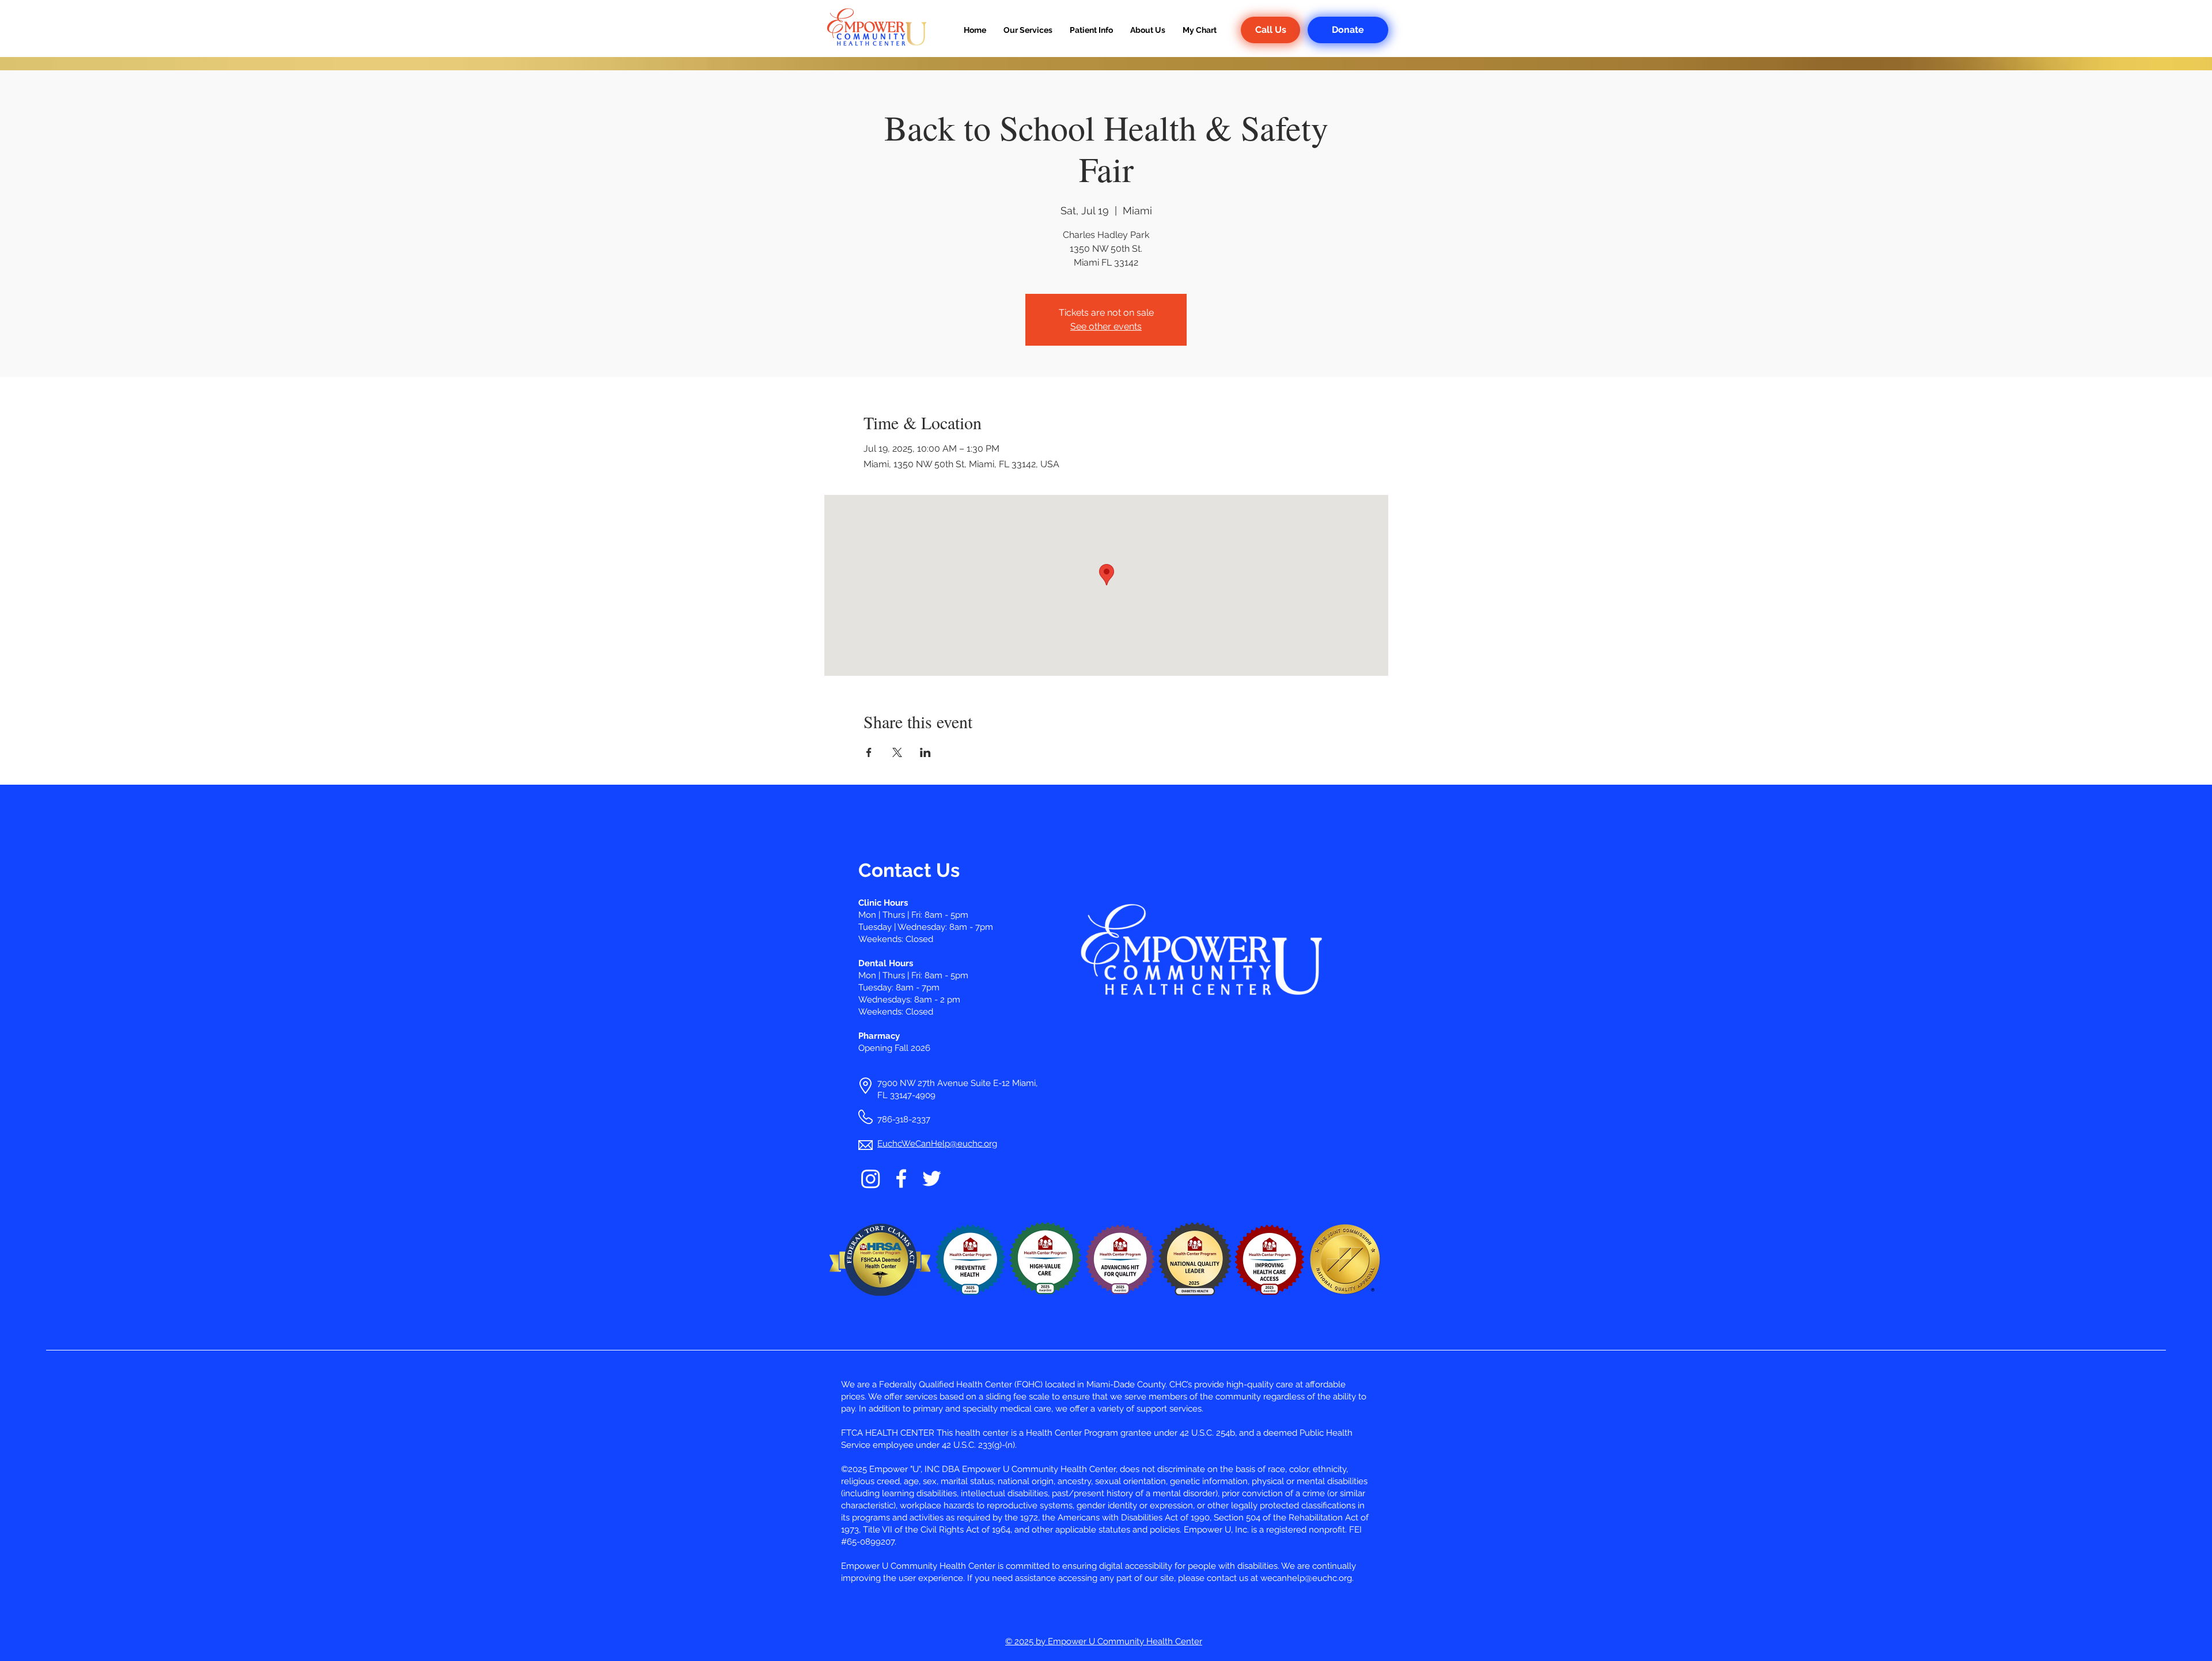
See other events (1106, 326)
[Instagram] (871, 1178)
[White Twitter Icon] (932, 1178)
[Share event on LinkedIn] (925, 752)
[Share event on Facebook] (869, 752)
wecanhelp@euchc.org (1306, 1578)
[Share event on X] (897, 752)
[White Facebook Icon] (901, 1178)
